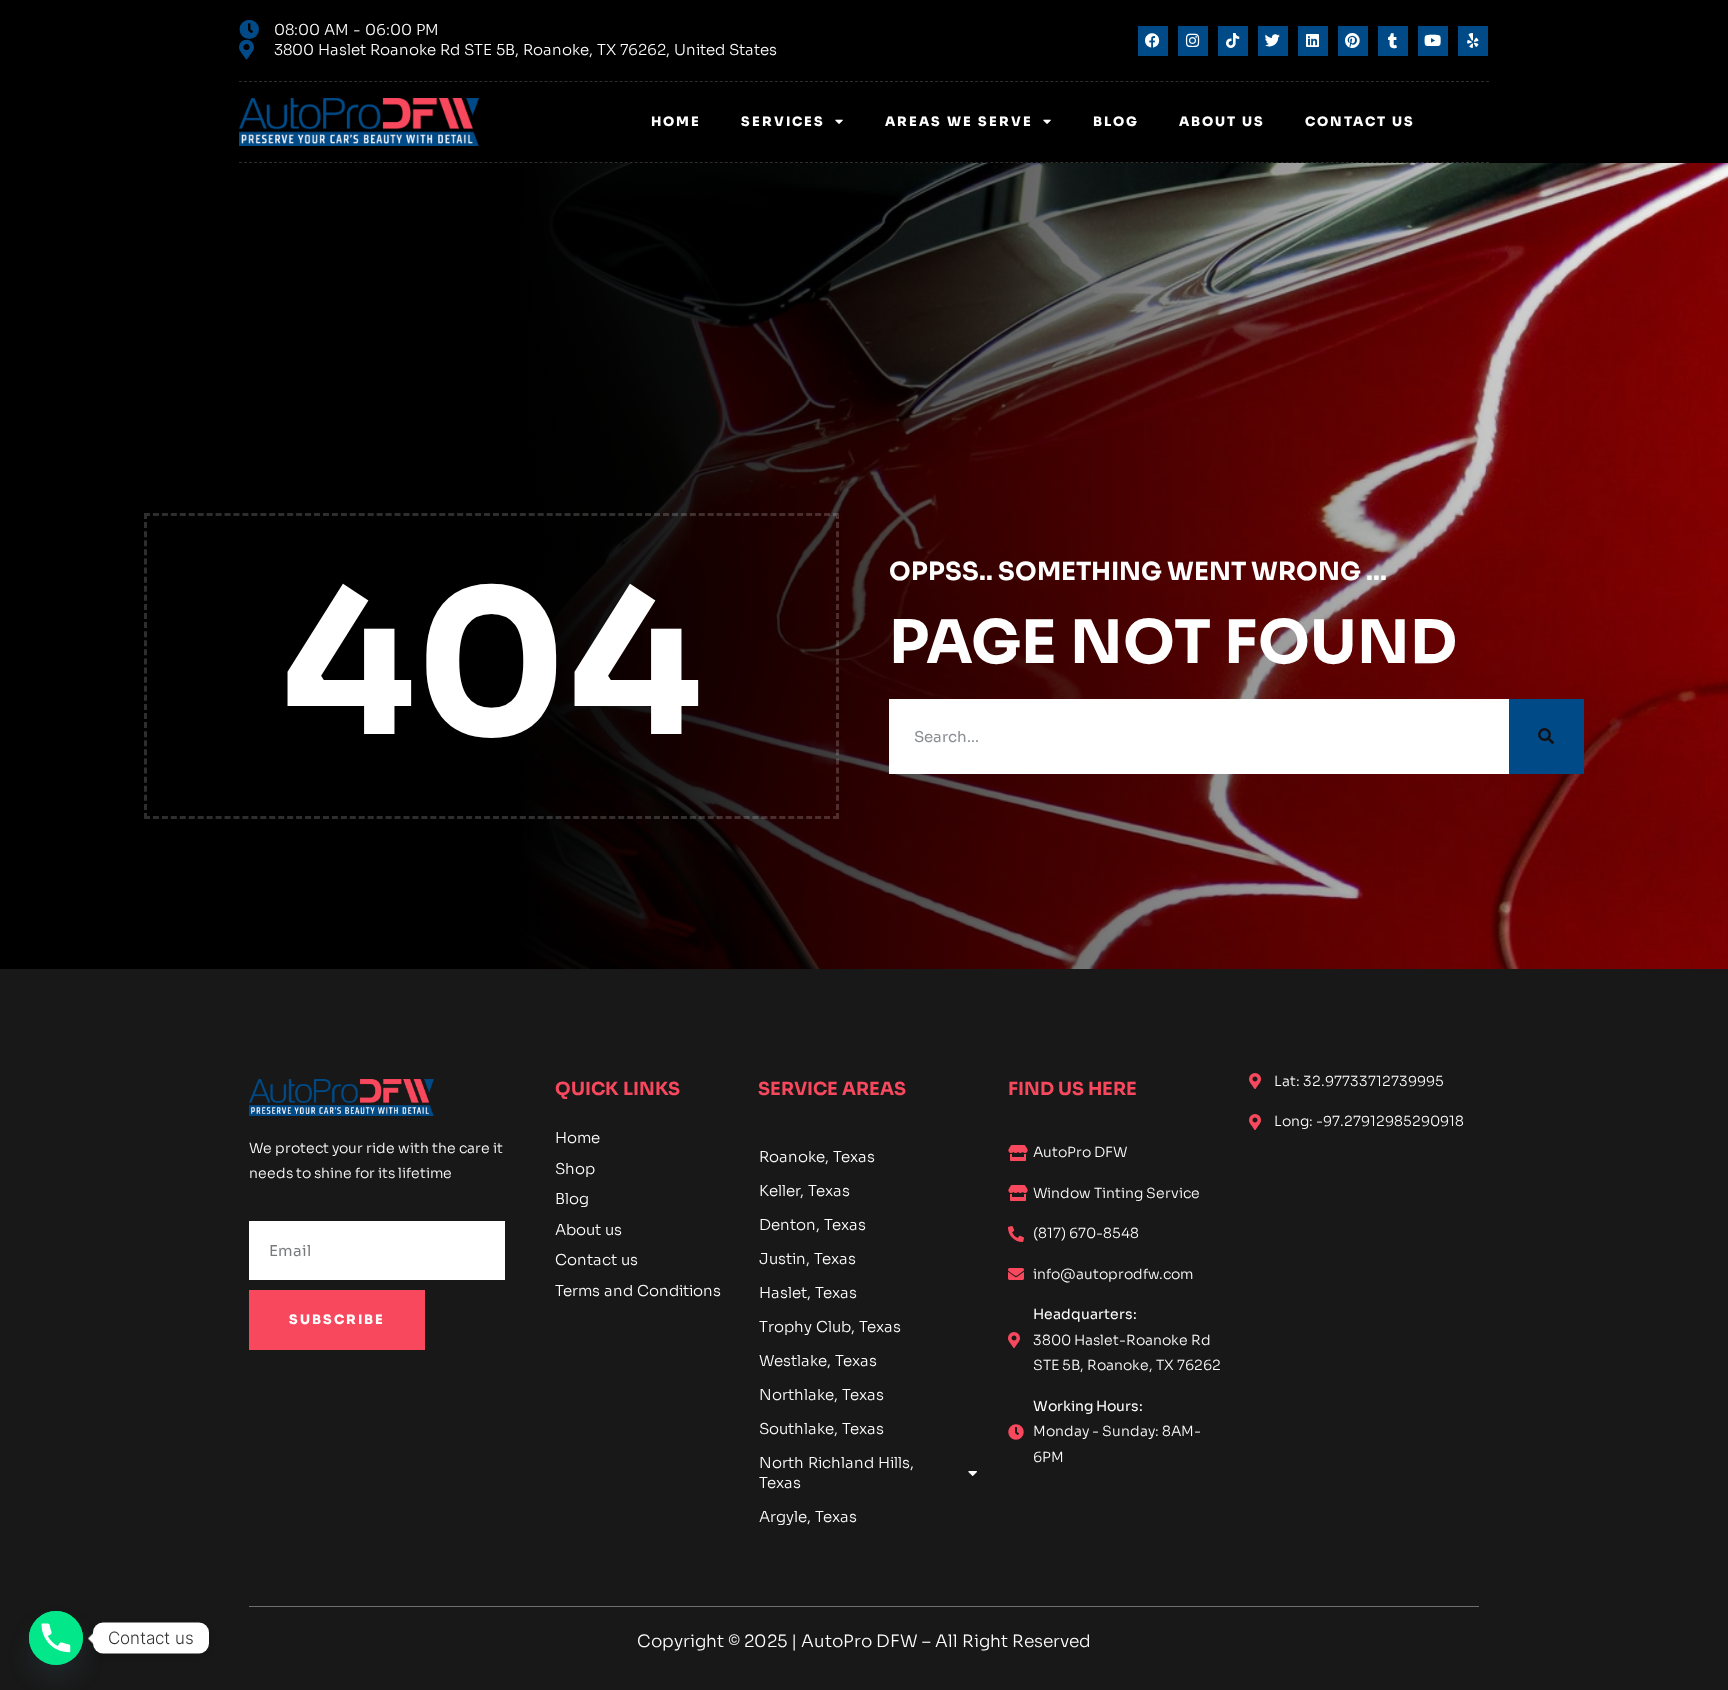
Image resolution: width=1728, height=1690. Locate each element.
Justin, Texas (807, 1258)
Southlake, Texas (821, 1428)
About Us (1222, 121)
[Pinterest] (1353, 41)
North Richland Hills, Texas (836, 1472)
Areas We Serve (959, 121)
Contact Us (1360, 121)
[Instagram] (1193, 41)
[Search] (1546, 736)
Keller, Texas (804, 1190)
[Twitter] (1273, 41)
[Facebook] (1153, 41)
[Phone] (56, 1638)
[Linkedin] (1313, 41)
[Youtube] (1433, 41)
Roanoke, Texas (817, 1156)
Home (676, 121)
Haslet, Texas (808, 1292)
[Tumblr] (1393, 41)
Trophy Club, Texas (830, 1326)
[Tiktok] (1233, 41)
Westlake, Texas (818, 1360)
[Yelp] (1473, 41)
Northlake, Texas (821, 1394)
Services (783, 121)
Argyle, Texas (808, 1516)
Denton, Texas (812, 1224)
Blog (1116, 121)
